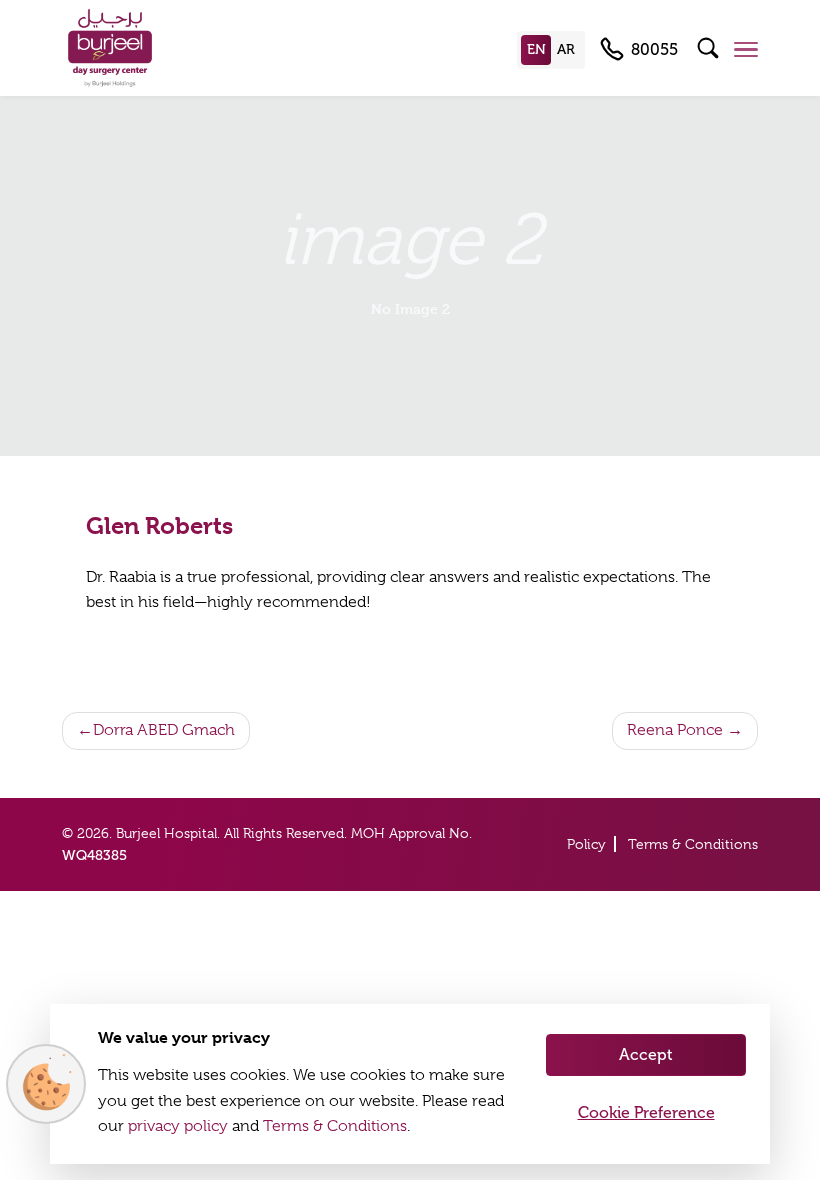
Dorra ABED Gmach (164, 730)
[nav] (746, 49)
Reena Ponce (675, 730)
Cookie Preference (646, 1112)
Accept (646, 1054)
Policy (586, 844)
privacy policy (178, 1126)
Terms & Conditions (693, 844)
